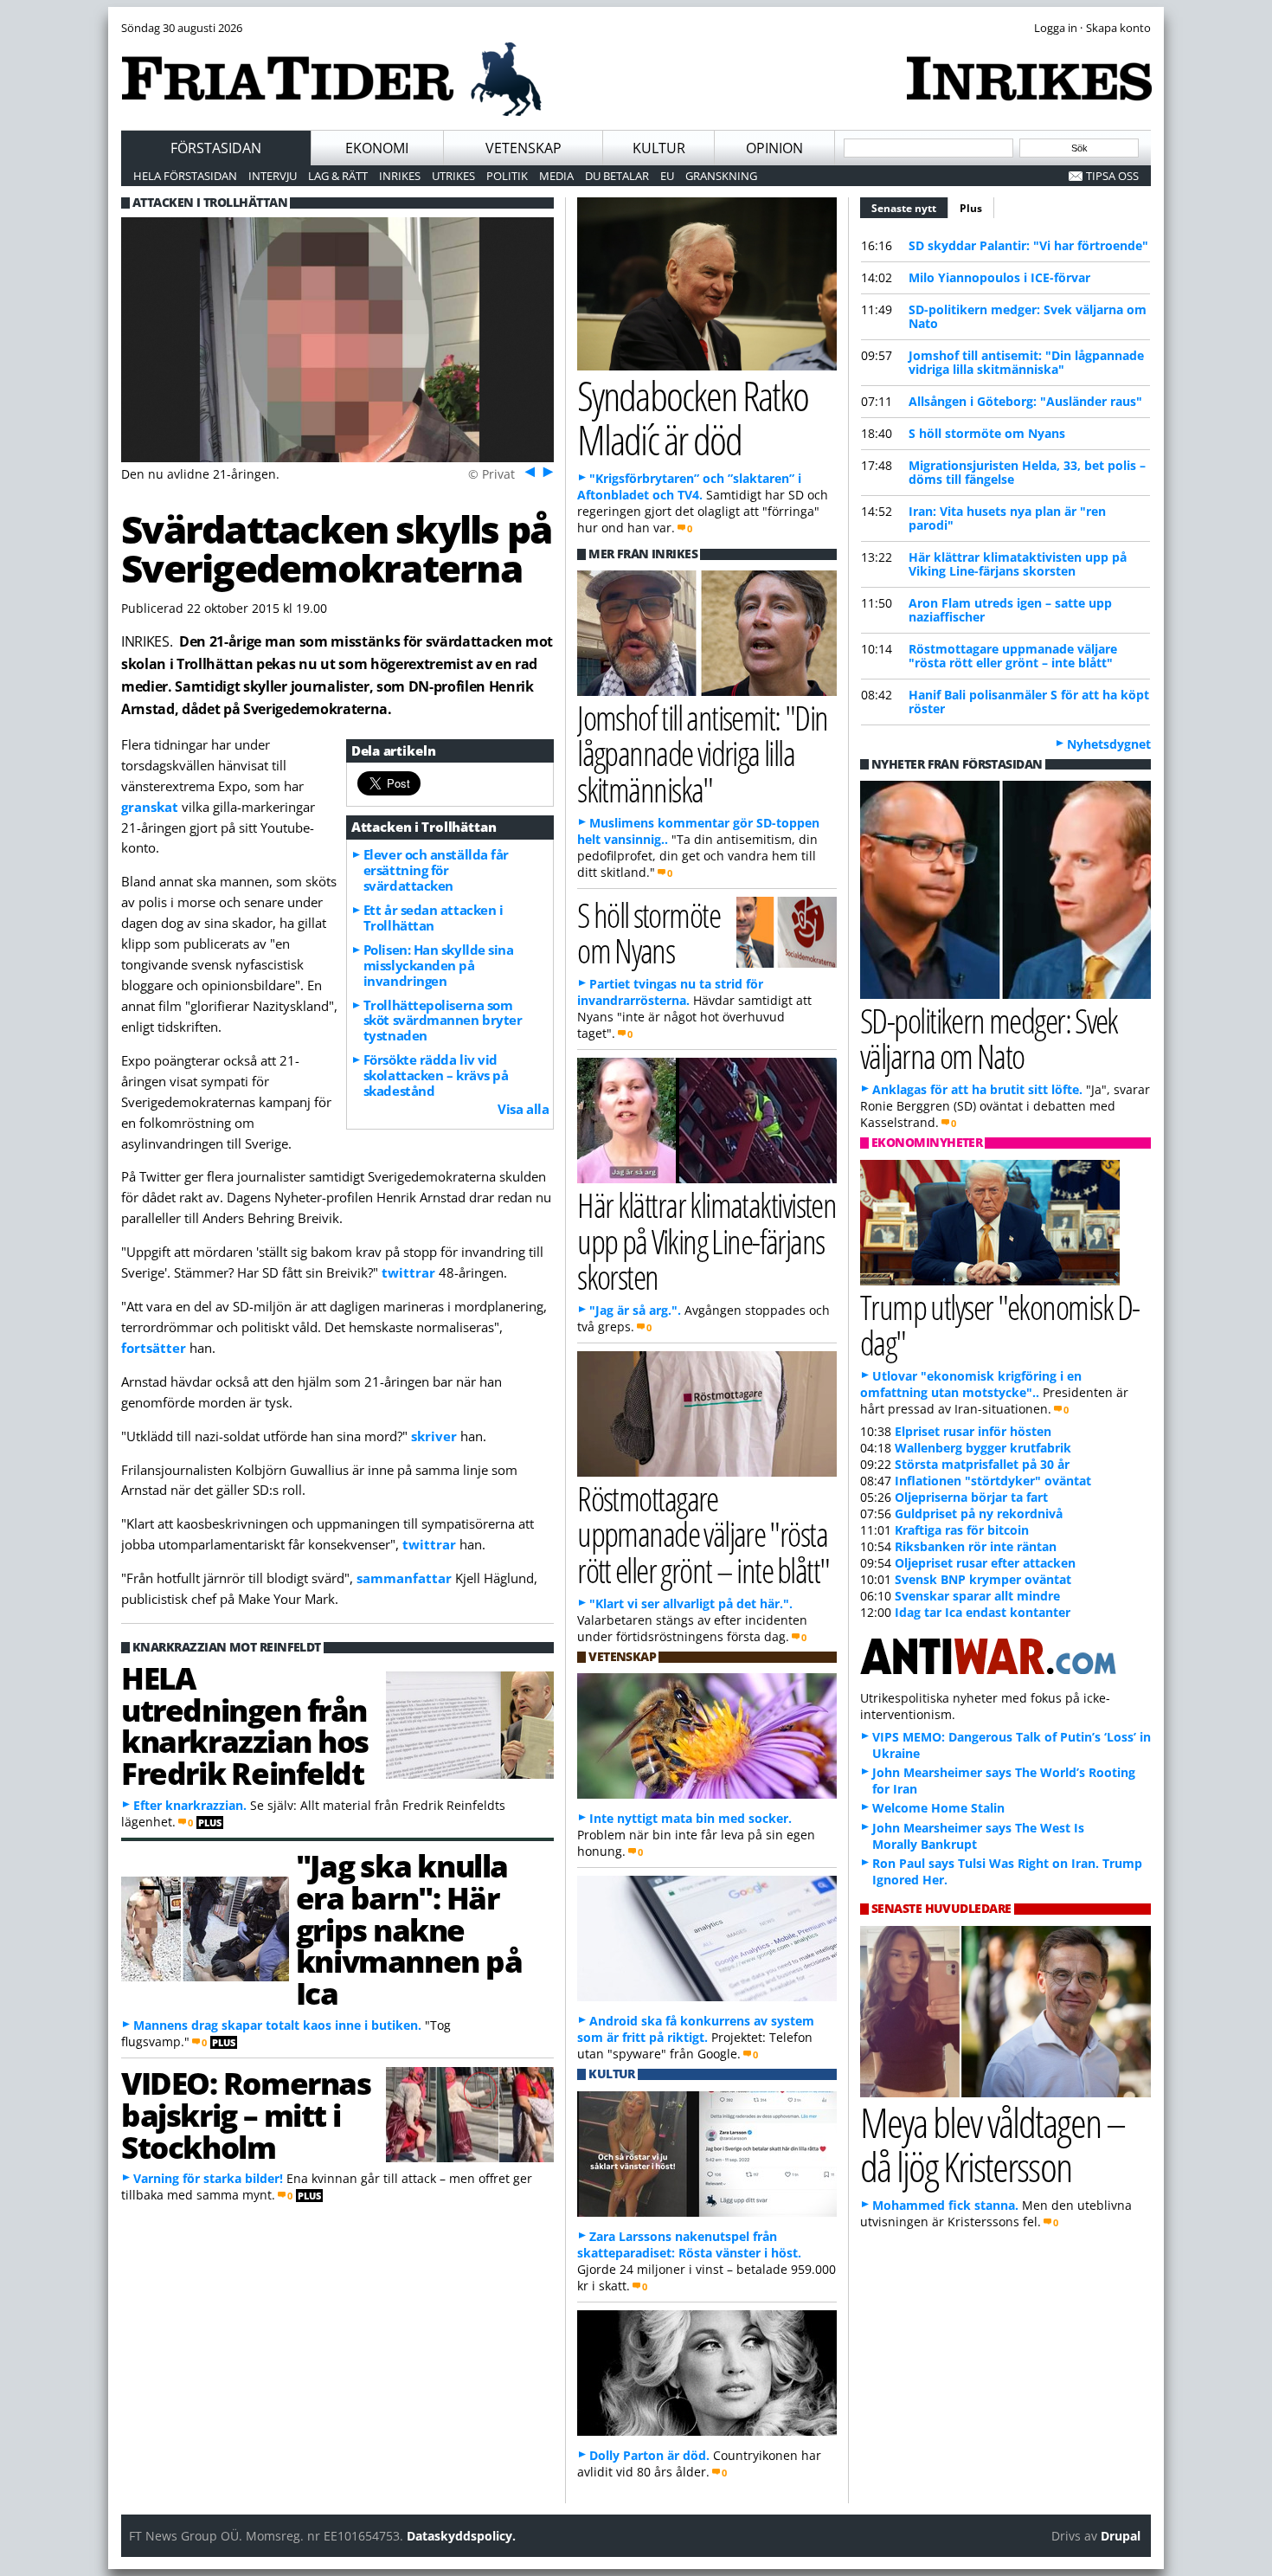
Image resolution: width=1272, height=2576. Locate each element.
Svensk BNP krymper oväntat (983, 1579)
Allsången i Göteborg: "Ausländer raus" (1025, 401)
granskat (151, 807)
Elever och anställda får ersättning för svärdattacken (436, 870)
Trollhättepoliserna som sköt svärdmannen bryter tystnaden (443, 1021)
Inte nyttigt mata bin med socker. (691, 1818)
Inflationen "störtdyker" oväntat (993, 1481)
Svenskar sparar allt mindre (977, 1596)
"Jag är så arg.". (635, 1310)
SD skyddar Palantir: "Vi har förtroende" (1028, 245)
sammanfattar (406, 1578)
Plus (971, 208)
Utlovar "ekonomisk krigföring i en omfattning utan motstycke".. (971, 1384)
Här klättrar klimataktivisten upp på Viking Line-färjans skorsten (1018, 564)
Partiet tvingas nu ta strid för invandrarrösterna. (670, 992)
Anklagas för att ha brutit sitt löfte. (977, 1089)
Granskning (721, 176)
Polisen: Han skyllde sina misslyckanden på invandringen (439, 965)
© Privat (491, 474)
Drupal (1121, 2536)
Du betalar (617, 176)
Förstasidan (216, 148)
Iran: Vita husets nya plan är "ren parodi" (1007, 518)
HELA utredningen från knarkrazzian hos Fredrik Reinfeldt (245, 1725)
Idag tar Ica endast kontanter (983, 1612)
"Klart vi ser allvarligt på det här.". (691, 1604)
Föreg (528, 471)
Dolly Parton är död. (649, 2455)
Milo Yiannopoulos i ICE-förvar (999, 277)
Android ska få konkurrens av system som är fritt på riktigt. (696, 2029)
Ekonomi (377, 148)
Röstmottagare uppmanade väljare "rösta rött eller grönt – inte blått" (1013, 656)
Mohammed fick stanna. (945, 2205)
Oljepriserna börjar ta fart (971, 1497)
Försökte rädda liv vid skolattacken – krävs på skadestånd (436, 1075)
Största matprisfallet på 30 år (982, 1464)
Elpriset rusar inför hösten (973, 1431)
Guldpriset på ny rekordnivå (979, 1513)
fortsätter (155, 1348)
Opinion (774, 148)
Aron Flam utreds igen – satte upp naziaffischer (1010, 610)
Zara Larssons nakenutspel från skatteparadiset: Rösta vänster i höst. (689, 2244)
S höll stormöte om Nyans (987, 433)
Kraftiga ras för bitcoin (962, 1530)
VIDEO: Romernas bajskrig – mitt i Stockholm (246, 2115)
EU (667, 176)
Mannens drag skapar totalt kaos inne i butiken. (277, 2025)
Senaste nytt (910, 208)
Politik (507, 176)
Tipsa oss (1112, 176)
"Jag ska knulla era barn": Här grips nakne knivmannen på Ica (409, 1929)
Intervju (273, 176)
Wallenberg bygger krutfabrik (983, 1448)
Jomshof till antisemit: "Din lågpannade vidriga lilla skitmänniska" (1026, 362)
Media (556, 176)
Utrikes (453, 176)
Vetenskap (524, 148)
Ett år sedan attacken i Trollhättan (434, 918)
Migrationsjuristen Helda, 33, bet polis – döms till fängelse (1027, 472)
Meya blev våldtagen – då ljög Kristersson (993, 2144)
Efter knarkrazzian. (190, 1805)
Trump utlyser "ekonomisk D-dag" (1000, 1324)
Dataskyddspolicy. (461, 2536)
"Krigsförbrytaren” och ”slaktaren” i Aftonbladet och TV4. (689, 486)
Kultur (659, 148)
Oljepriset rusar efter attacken (985, 1563)
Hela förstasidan (185, 176)
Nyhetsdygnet (1109, 744)
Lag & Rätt (338, 176)
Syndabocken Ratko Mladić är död (693, 417)
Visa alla (523, 1109)
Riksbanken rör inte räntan (976, 1546)
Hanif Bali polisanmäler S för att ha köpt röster (1029, 702)
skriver (436, 1436)
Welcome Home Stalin (938, 1808)
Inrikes (400, 176)
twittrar (410, 1272)
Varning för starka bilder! (208, 2178)
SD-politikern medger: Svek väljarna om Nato (1028, 316)
